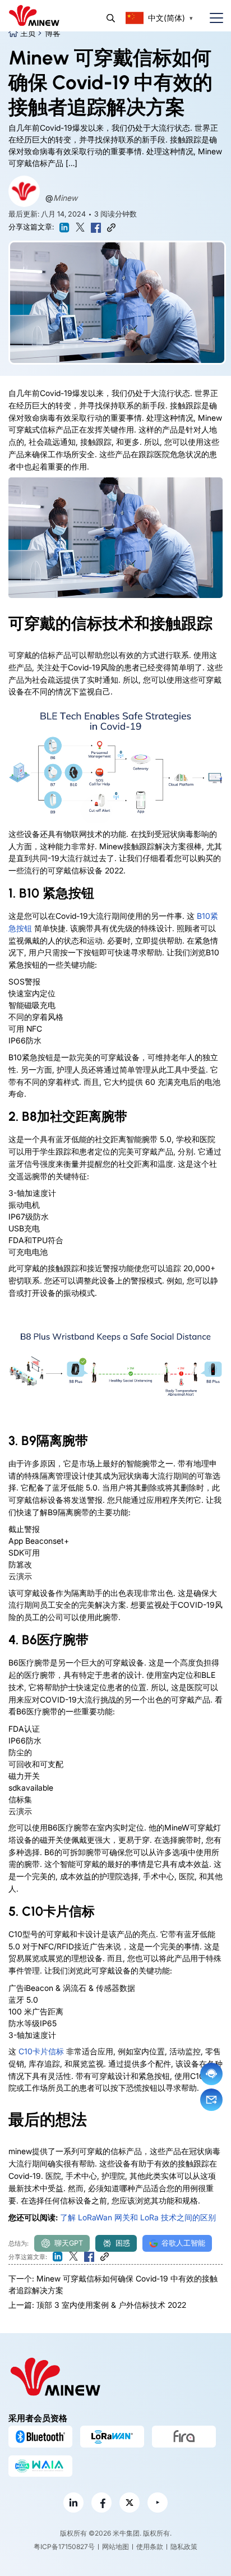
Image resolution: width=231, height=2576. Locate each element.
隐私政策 (184, 2547)
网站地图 (115, 2547)
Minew (65, 198)
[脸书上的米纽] (101, 2503)
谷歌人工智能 (183, 2243)
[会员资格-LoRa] (112, 2436)
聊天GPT (69, 2243)
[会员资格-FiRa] (184, 2436)
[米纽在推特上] (130, 2503)
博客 (53, 33)
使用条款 (150, 2547)
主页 (28, 33)
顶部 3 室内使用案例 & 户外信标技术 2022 (111, 2305)
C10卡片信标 (41, 2051)
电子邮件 (211, 2100)
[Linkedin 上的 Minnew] (73, 2503)
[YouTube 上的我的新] (158, 2503)
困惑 (123, 2243)
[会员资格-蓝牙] (40, 2436)
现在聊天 (211, 2074)
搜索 (111, 18)
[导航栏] (212, 18)
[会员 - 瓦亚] (40, 2466)
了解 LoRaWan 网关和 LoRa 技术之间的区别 (138, 2217)
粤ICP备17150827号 (64, 2547)
